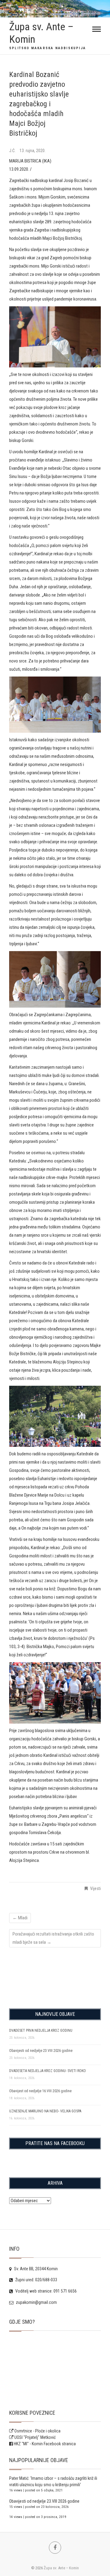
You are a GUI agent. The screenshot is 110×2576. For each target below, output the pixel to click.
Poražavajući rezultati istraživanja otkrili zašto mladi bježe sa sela (53, 1938)
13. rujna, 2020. (33, 151)
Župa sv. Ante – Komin (41, 33)
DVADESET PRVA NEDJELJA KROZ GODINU (41, 2031)
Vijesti (95, 1888)
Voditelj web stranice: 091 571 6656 (46, 2291)
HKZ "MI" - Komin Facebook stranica (45, 2444)
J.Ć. (13, 151)
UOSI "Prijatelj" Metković (35, 2437)
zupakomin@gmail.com (36, 2302)
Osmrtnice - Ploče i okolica (37, 2431)
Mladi (20, 1918)
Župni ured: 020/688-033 (36, 2280)
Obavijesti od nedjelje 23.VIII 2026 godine (41, 2051)
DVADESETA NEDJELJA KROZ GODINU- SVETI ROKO (48, 2071)
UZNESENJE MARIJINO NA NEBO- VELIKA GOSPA (45, 2111)
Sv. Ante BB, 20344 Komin (35, 2269)
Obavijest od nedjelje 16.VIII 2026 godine (40, 2091)
